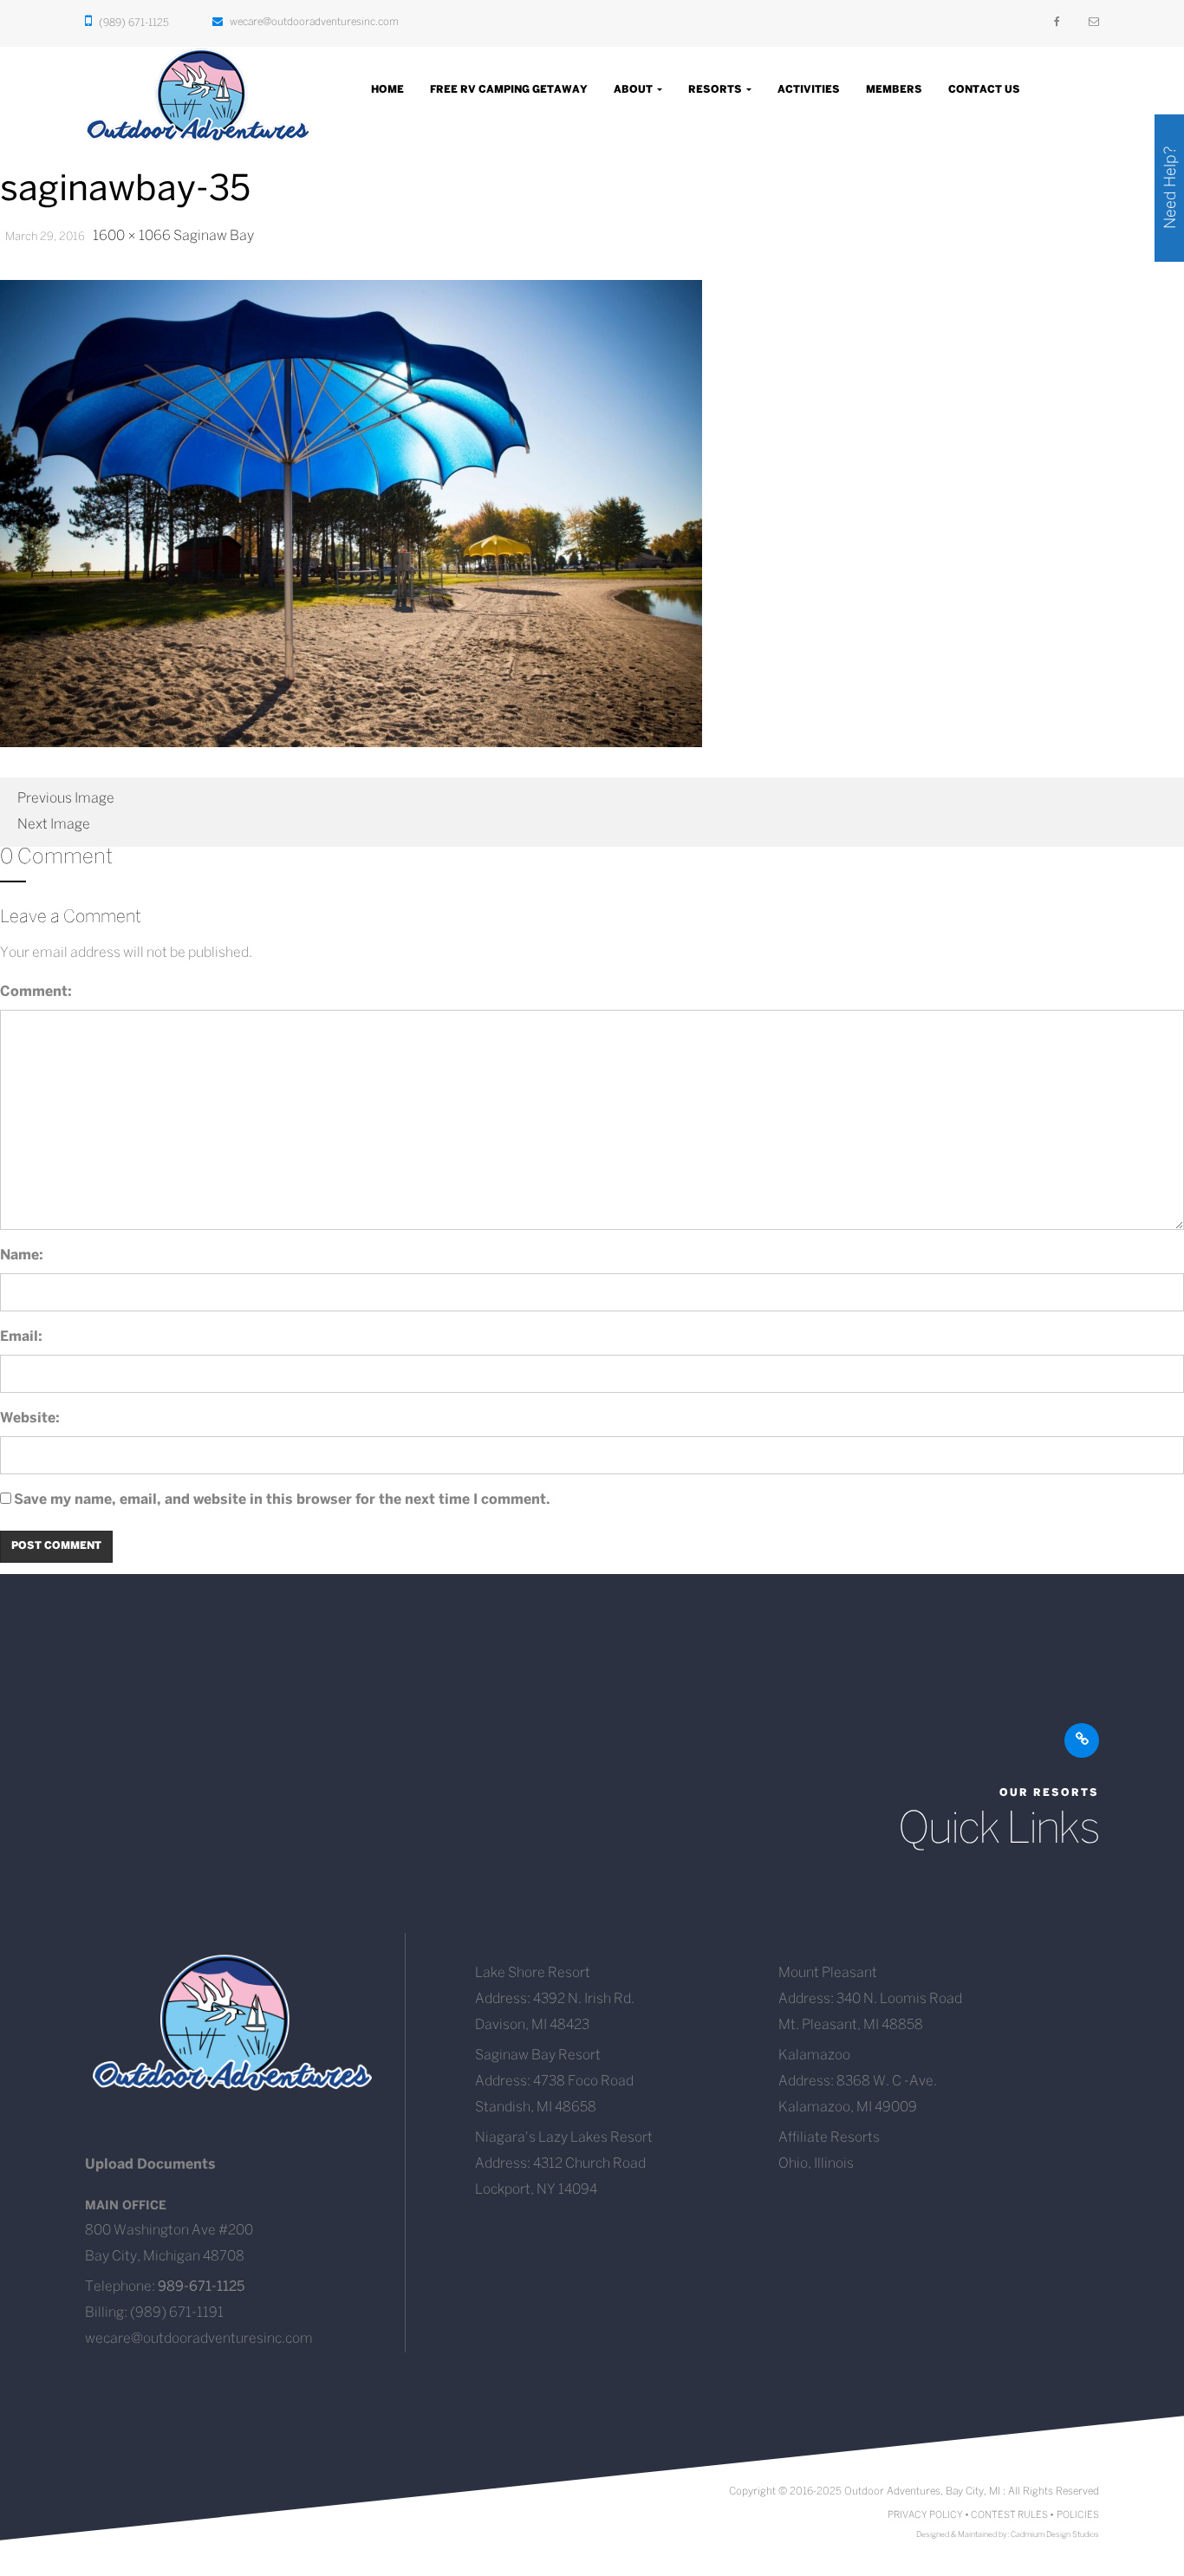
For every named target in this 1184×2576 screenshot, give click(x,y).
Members (894, 90)
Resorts (716, 90)
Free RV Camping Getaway (509, 90)
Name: (22, 1255)
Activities (809, 90)
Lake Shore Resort (533, 1973)
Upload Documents (150, 2165)
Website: (30, 1418)
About (634, 90)
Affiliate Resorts (829, 2138)
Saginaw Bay (214, 236)
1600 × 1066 (132, 236)
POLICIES (1078, 2515)
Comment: (36, 992)
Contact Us (984, 90)
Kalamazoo (814, 2056)
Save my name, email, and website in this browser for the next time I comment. (282, 1500)
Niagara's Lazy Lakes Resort (564, 2138)
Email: (21, 1337)
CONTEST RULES (1009, 2515)
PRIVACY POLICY (925, 2515)
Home (387, 90)
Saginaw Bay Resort (538, 2056)
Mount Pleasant (828, 1973)
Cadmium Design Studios (1055, 2535)
